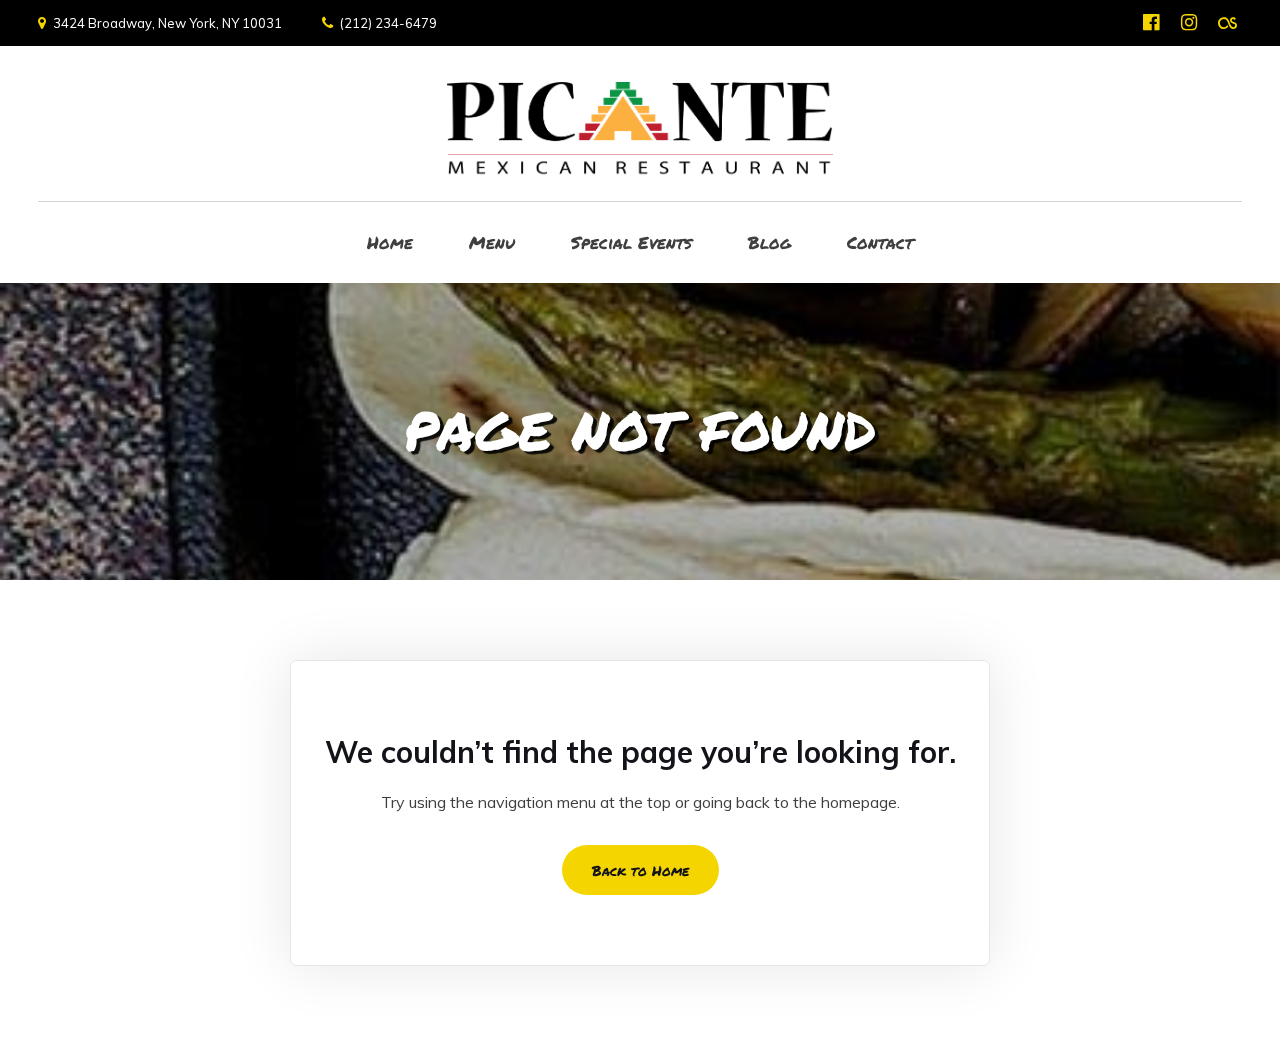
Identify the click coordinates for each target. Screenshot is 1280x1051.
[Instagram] (1189, 22)
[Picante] (639, 123)
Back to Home (640, 870)
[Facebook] (1151, 22)
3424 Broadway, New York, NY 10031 (167, 23)
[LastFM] (1227, 22)
